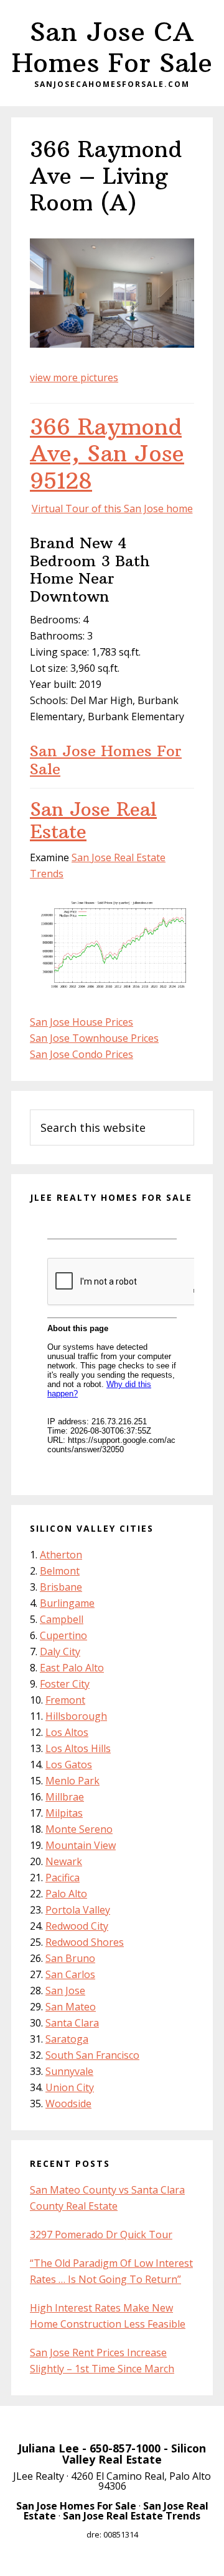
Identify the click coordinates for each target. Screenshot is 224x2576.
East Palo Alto (72, 1668)
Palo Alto (66, 1894)
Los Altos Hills (78, 1748)
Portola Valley (78, 1910)
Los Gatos (69, 1765)
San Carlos (70, 1974)
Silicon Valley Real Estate (134, 2454)
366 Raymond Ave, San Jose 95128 (107, 454)
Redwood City (77, 1926)
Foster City (65, 1684)
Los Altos (67, 1732)
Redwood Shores (85, 1942)
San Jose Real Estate (93, 820)
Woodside (68, 2104)
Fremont (65, 1700)
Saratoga (67, 2039)
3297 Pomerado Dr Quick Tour (101, 2235)
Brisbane (61, 1587)
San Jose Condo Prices (82, 1054)
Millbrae (65, 1797)
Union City (70, 2087)
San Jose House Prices (82, 1022)
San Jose (65, 1991)
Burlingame (67, 1603)
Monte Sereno (79, 1829)
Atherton (61, 1555)
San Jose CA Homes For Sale (112, 47)
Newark (64, 1861)
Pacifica (63, 1878)
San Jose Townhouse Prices (94, 1038)
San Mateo (71, 2007)
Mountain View (81, 1845)
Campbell (62, 1619)
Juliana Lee (49, 2448)
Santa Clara (72, 2023)
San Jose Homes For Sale (106, 760)
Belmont (60, 1571)
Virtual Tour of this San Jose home (112, 508)
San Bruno (70, 1958)
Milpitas (64, 1813)
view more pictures (74, 377)
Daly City (60, 1652)
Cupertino (63, 1635)
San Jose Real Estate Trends (132, 2516)
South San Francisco (92, 2055)
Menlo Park (72, 1781)
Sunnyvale (69, 2071)
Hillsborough (76, 1716)
